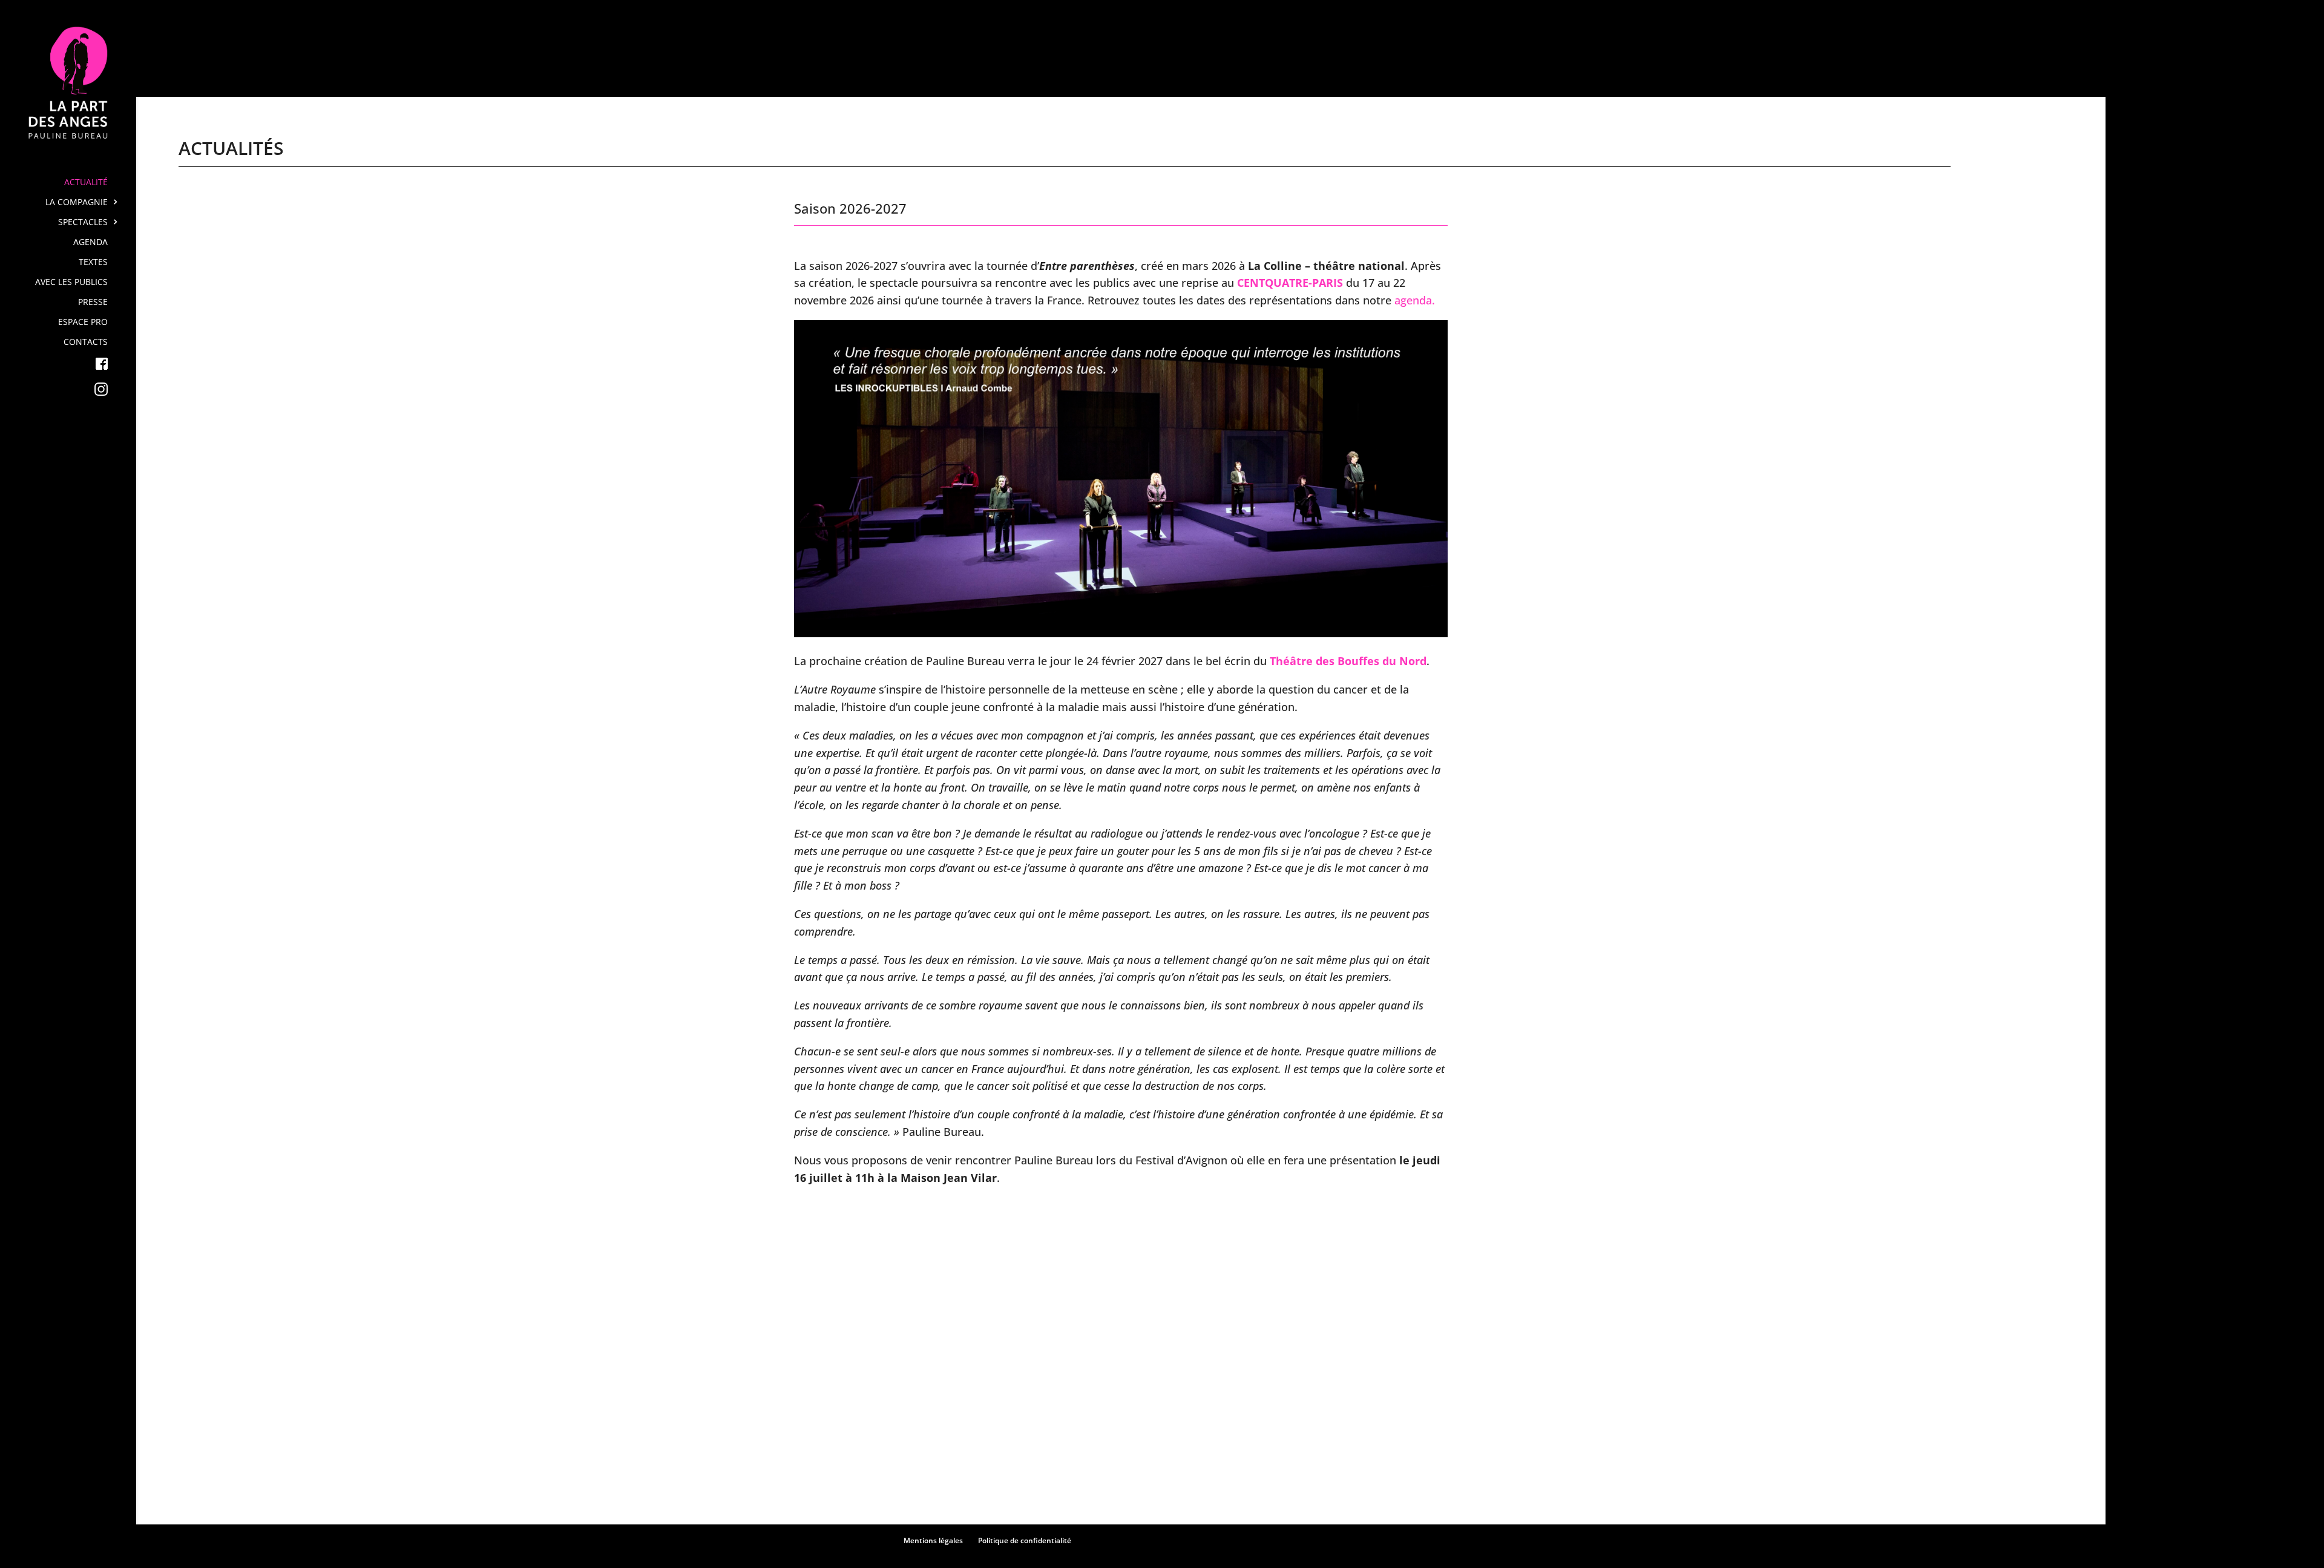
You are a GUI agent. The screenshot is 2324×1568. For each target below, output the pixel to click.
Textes (93, 263)
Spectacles (83, 223)
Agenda (90, 243)
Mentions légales (933, 1540)
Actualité (86, 183)
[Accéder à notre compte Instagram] (78, 395)
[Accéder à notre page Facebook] (78, 370)
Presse (93, 303)
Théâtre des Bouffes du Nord (1348, 661)
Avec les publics (71, 283)
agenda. (1415, 300)
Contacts (86, 343)
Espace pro (83, 323)
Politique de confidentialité (1025, 1540)
